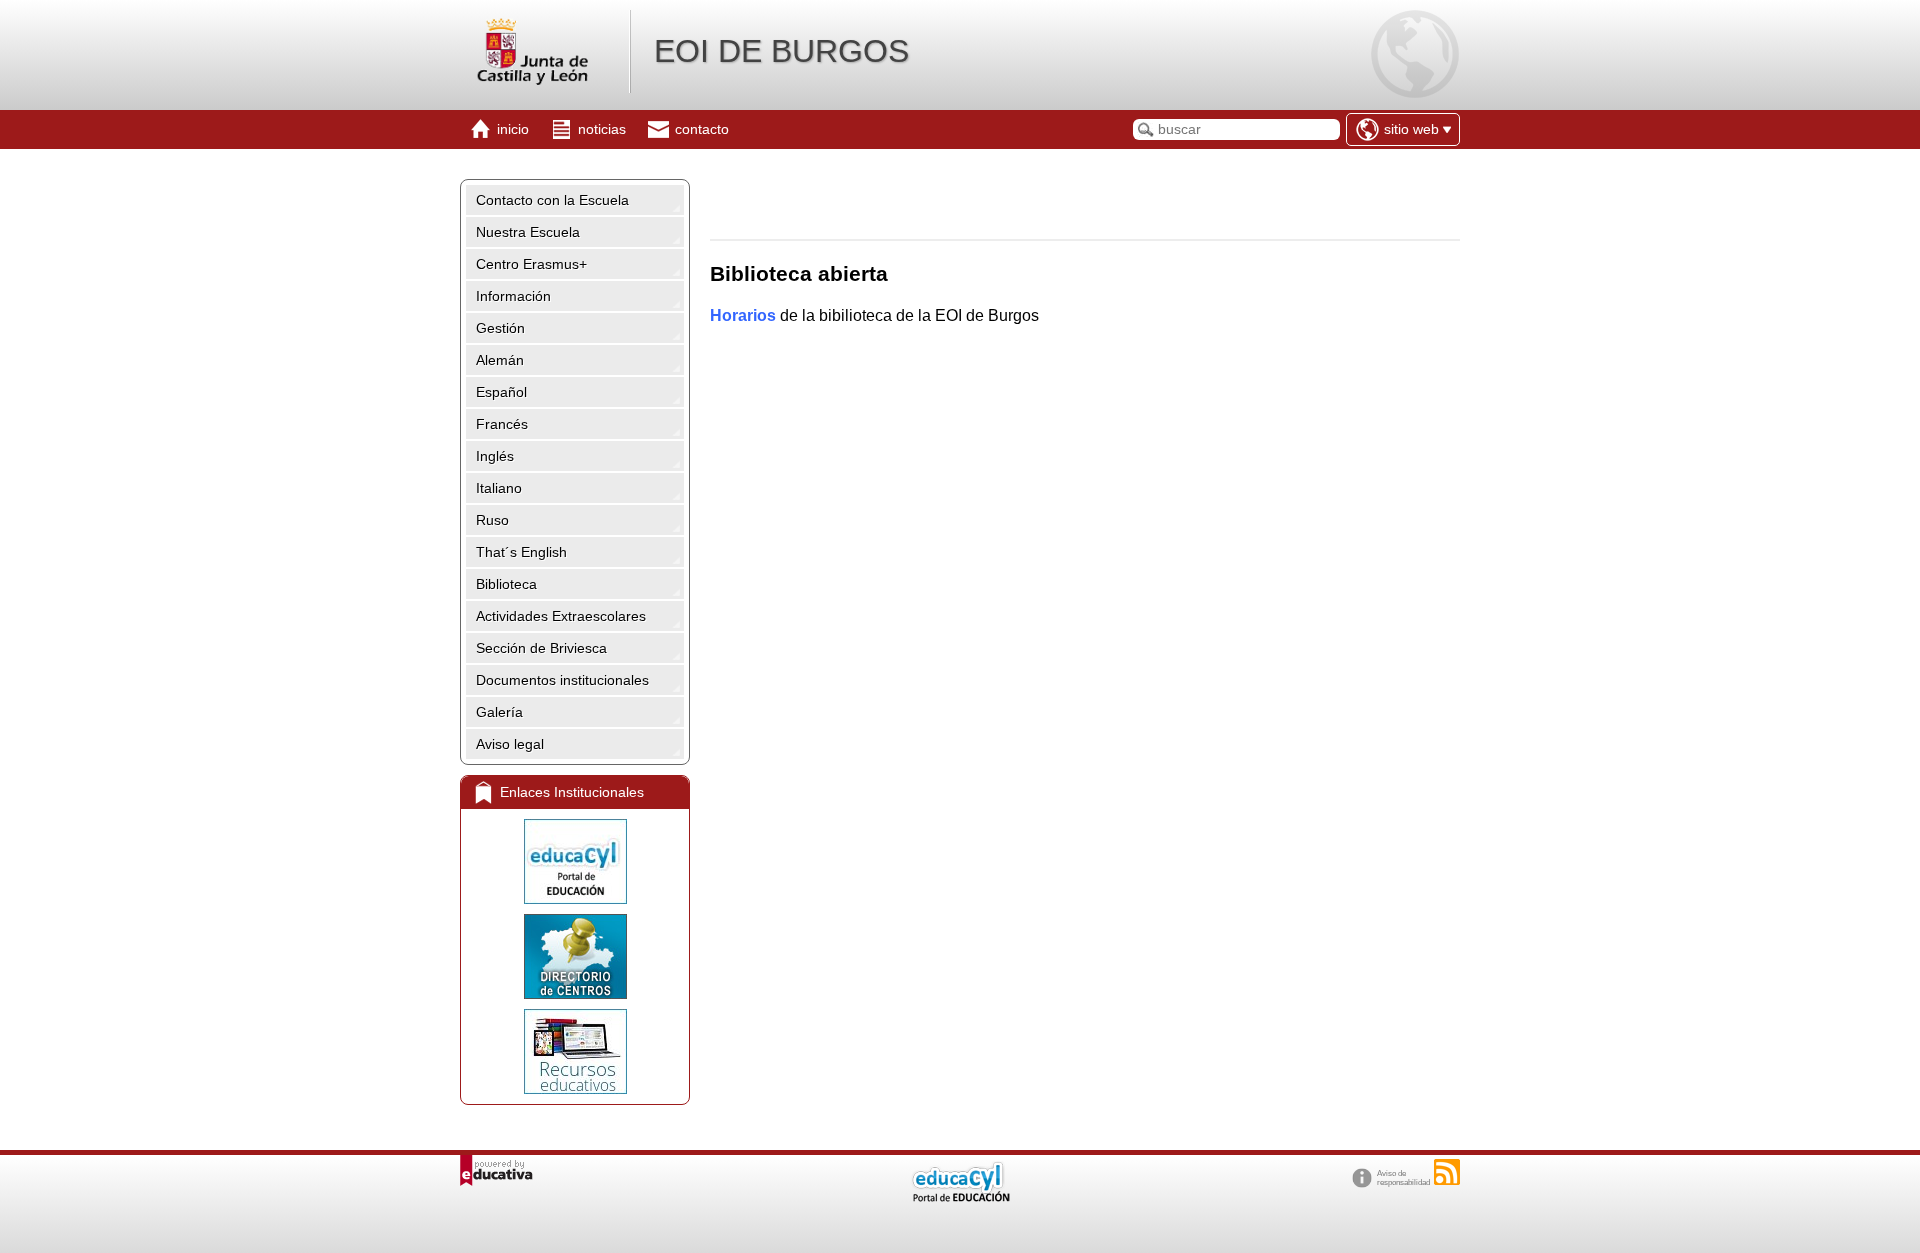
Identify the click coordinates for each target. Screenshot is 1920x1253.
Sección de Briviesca (541, 648)
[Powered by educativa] (496, 1170)
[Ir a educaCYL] (960, 1197)
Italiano (499, 488)
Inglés (495, 456)
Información (513, 296)
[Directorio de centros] (575, 956)
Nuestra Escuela (528, 232)
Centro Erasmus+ (531, 264)
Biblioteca (506, 584)
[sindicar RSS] (1447, 1172)
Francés (502, 424)
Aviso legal (510, 744)
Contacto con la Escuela (552, 200)
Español (501, 392)
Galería (499, 712)
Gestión (500, 328)
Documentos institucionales (562, 680)
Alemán (500, 360)
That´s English (521, 552)
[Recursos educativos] (575, 1051)
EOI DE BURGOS (781, 51)
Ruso (492, 520)
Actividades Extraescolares (561, 616)
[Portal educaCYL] (575, 861)
